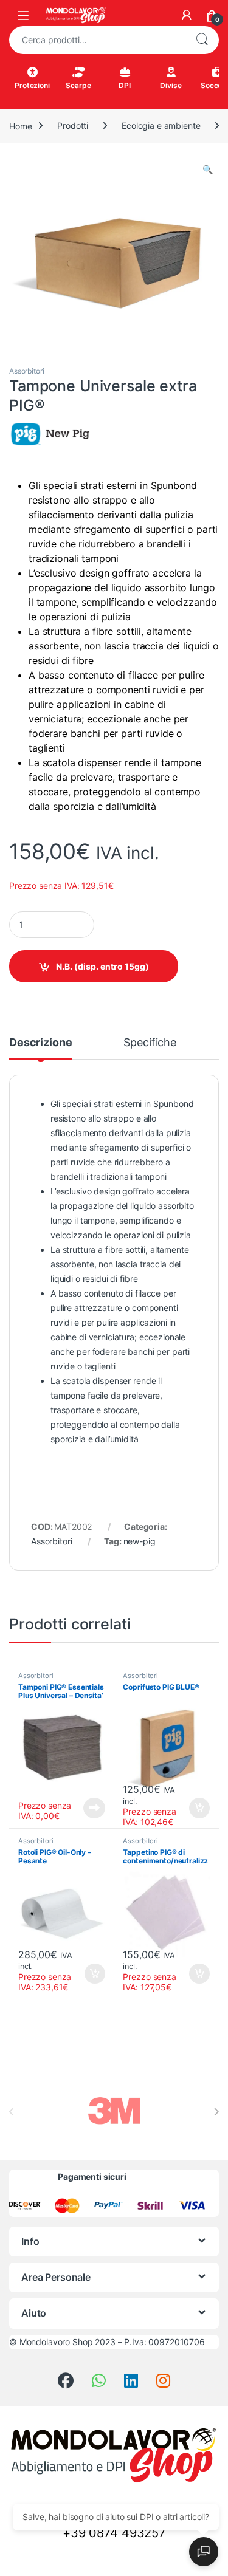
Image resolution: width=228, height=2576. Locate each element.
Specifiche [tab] (150, 1043)
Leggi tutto (94, 1808)
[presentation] (216, 2112)
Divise (171, 85)
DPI (125, 85)
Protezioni (32, 85)
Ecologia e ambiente (161, 125)
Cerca (202, 40)
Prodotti (73, 125)
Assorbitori (26, 371)
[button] (208, 170)
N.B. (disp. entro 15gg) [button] (198, 1808)
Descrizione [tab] (40, 1043)
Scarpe (78, 85)
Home (20, 125)
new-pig (140, 1541)
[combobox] (97, 40)
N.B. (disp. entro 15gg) (102, 966)
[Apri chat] (204, 2552)
